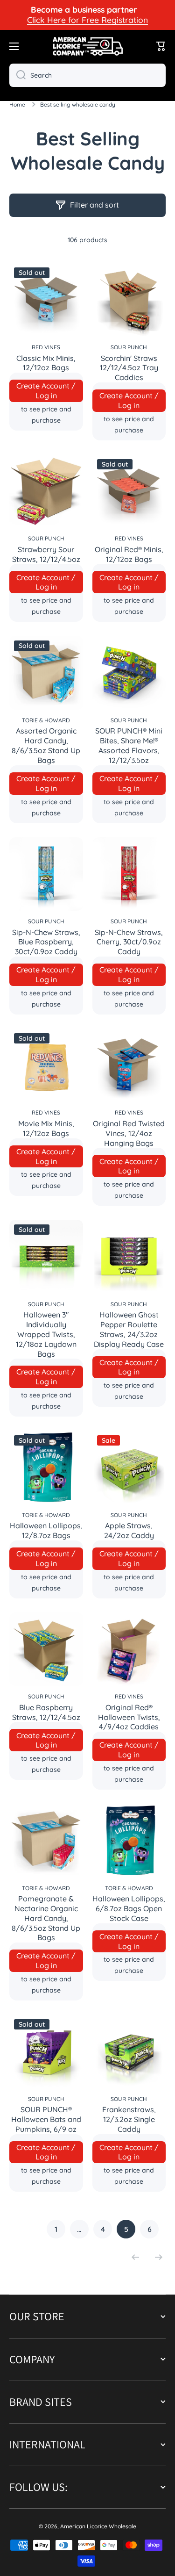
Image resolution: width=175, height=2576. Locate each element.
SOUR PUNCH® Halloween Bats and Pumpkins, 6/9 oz (46, 2119)
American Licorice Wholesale (98, 2526)
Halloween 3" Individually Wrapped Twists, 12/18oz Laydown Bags (46, 1334)
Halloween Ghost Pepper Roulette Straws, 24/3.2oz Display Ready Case (129, 1329)
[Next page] (156, 2257)
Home (17, 104)
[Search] (17, 75)
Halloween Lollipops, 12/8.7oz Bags (46, 1530)
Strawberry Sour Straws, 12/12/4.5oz (46, 554)
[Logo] (88, 46)
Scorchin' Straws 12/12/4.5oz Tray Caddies (129, 368)
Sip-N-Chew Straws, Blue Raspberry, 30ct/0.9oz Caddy (46, 942)
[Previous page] (138, 2257)
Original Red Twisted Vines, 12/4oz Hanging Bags (129, 1133)
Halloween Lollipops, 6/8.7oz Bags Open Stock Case (129, 1908)
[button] (161, 46)
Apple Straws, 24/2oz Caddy (129, 1530)
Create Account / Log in (46, 391)
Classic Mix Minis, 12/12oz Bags (46, 363)
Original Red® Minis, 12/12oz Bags (129, 554)
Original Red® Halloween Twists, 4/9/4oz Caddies (129, 1717)
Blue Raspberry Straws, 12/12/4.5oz (46, 1712)
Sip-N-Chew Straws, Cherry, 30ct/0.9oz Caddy (129, 942)
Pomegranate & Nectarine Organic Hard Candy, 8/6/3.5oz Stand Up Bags (46, 1918)
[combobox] (87, 75)
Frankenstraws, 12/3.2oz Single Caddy (129, 2119)
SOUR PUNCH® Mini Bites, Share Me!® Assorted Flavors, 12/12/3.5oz (129, 745)
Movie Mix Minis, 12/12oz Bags (46, 1128)
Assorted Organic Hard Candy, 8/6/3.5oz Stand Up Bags (46, 745)
